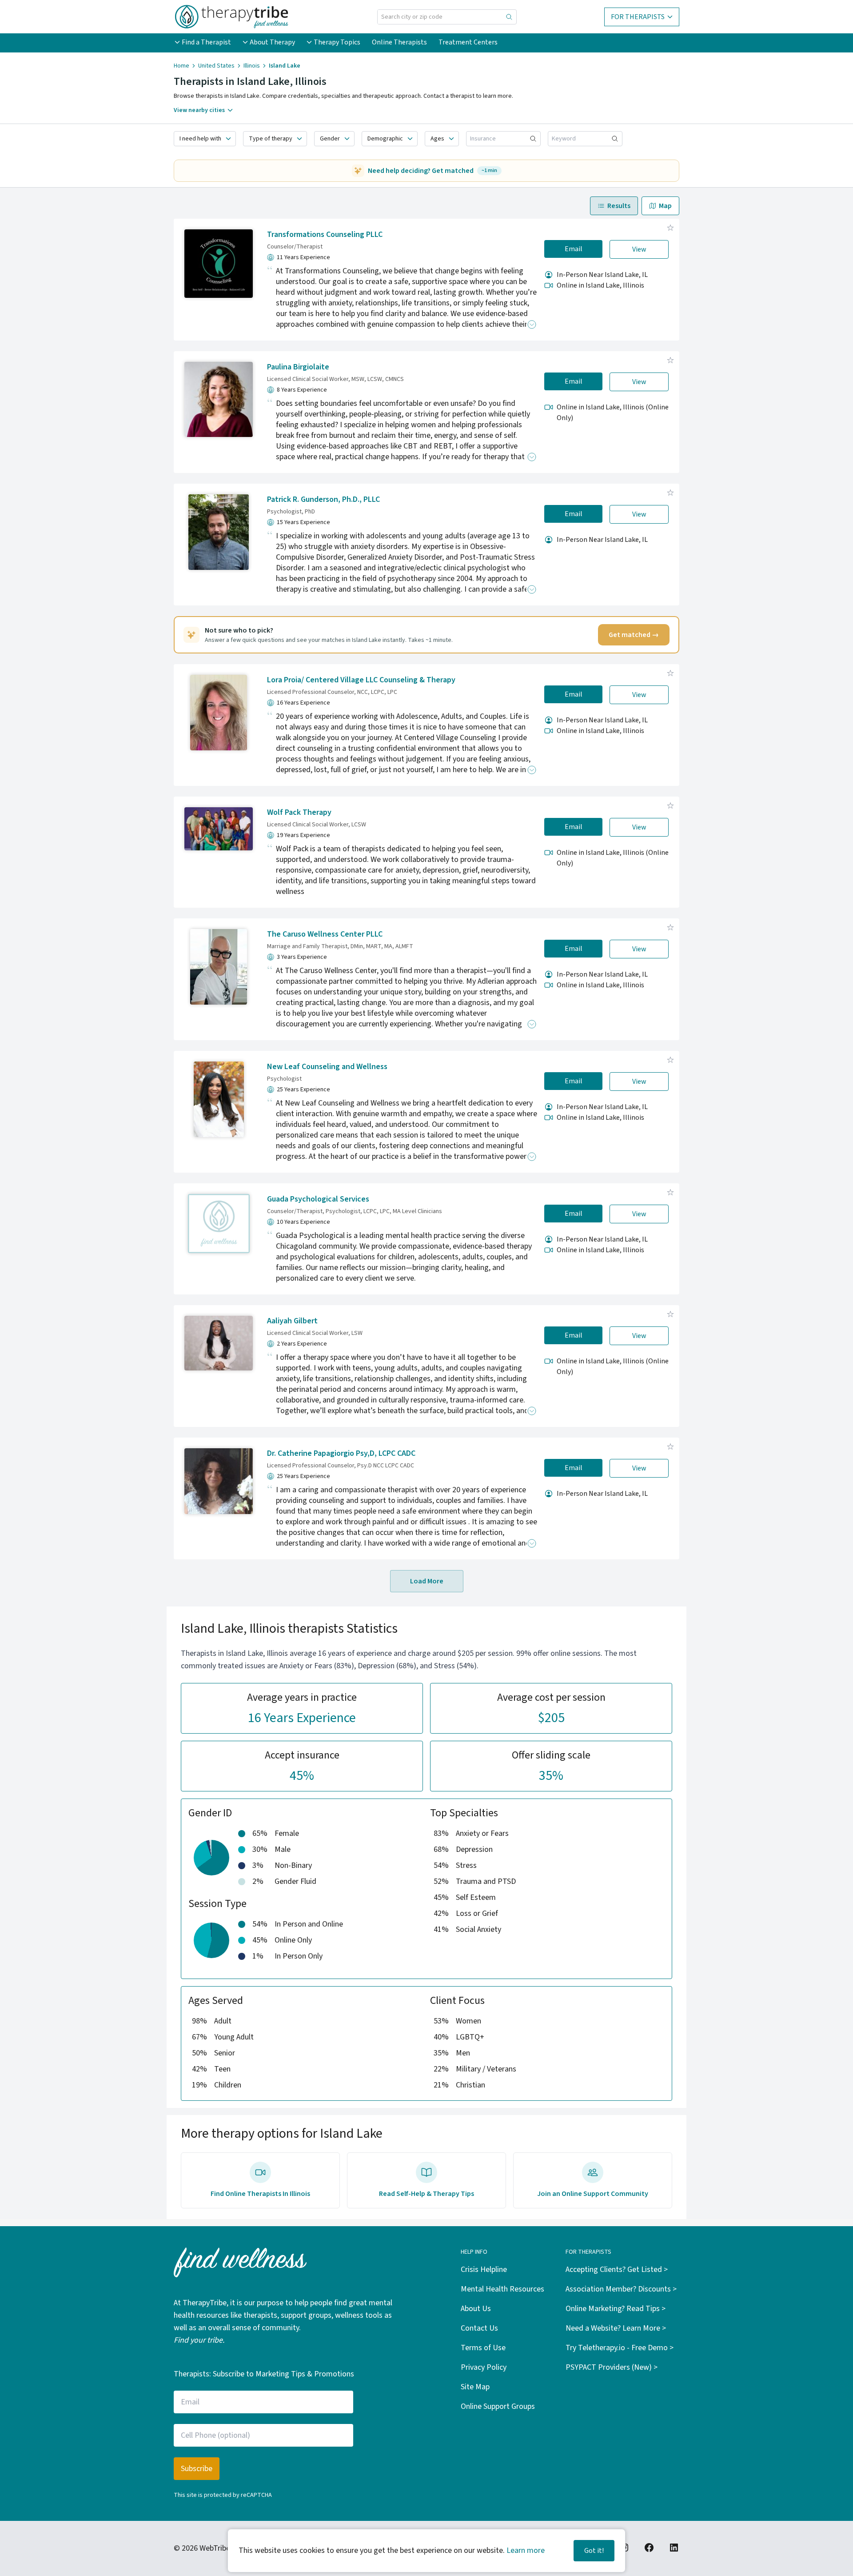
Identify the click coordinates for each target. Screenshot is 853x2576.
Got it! (594, 2551)
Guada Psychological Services (318, 1199)
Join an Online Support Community (593, 2194)
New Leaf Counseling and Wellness (327, 1067)
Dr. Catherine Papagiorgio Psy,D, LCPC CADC (341, 1453)
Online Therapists (399, 42)
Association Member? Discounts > (621, 2289)
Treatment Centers (468, 42)
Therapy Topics (337, 42)
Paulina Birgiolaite (298, 367)
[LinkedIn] (674, 2548)
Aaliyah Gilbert (292, 1321)
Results (619, 206)
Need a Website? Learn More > (616, 2328)
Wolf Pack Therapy (299, 812)
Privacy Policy (484, 2367)
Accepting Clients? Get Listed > (617, 2270)
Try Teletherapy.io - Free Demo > (620, 2348)
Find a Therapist (206, 42)
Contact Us (479, 2328)
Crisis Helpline (484, 2270)
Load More (427, 1581)
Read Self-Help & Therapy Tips (426, 2194)
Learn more (526, 2550)
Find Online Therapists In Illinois (260, 2194)
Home (181, 66)
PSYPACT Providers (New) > (612, 2367)
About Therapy (272, 42)
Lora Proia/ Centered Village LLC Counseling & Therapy (361, 680)
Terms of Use (483, 2348)
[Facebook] (649, 2548)
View (639, 249)
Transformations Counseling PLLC (325, 234)
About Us (476, 2309)
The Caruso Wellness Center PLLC (325, 934)
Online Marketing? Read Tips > (616, 2309)
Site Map (475, 2387)
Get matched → (634, 635)
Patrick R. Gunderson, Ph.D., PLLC (323, 499)
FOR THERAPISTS (638, 17)
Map (665, 206)
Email (574, 249)
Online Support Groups (498, 2406)
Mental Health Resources (502, 2289)
